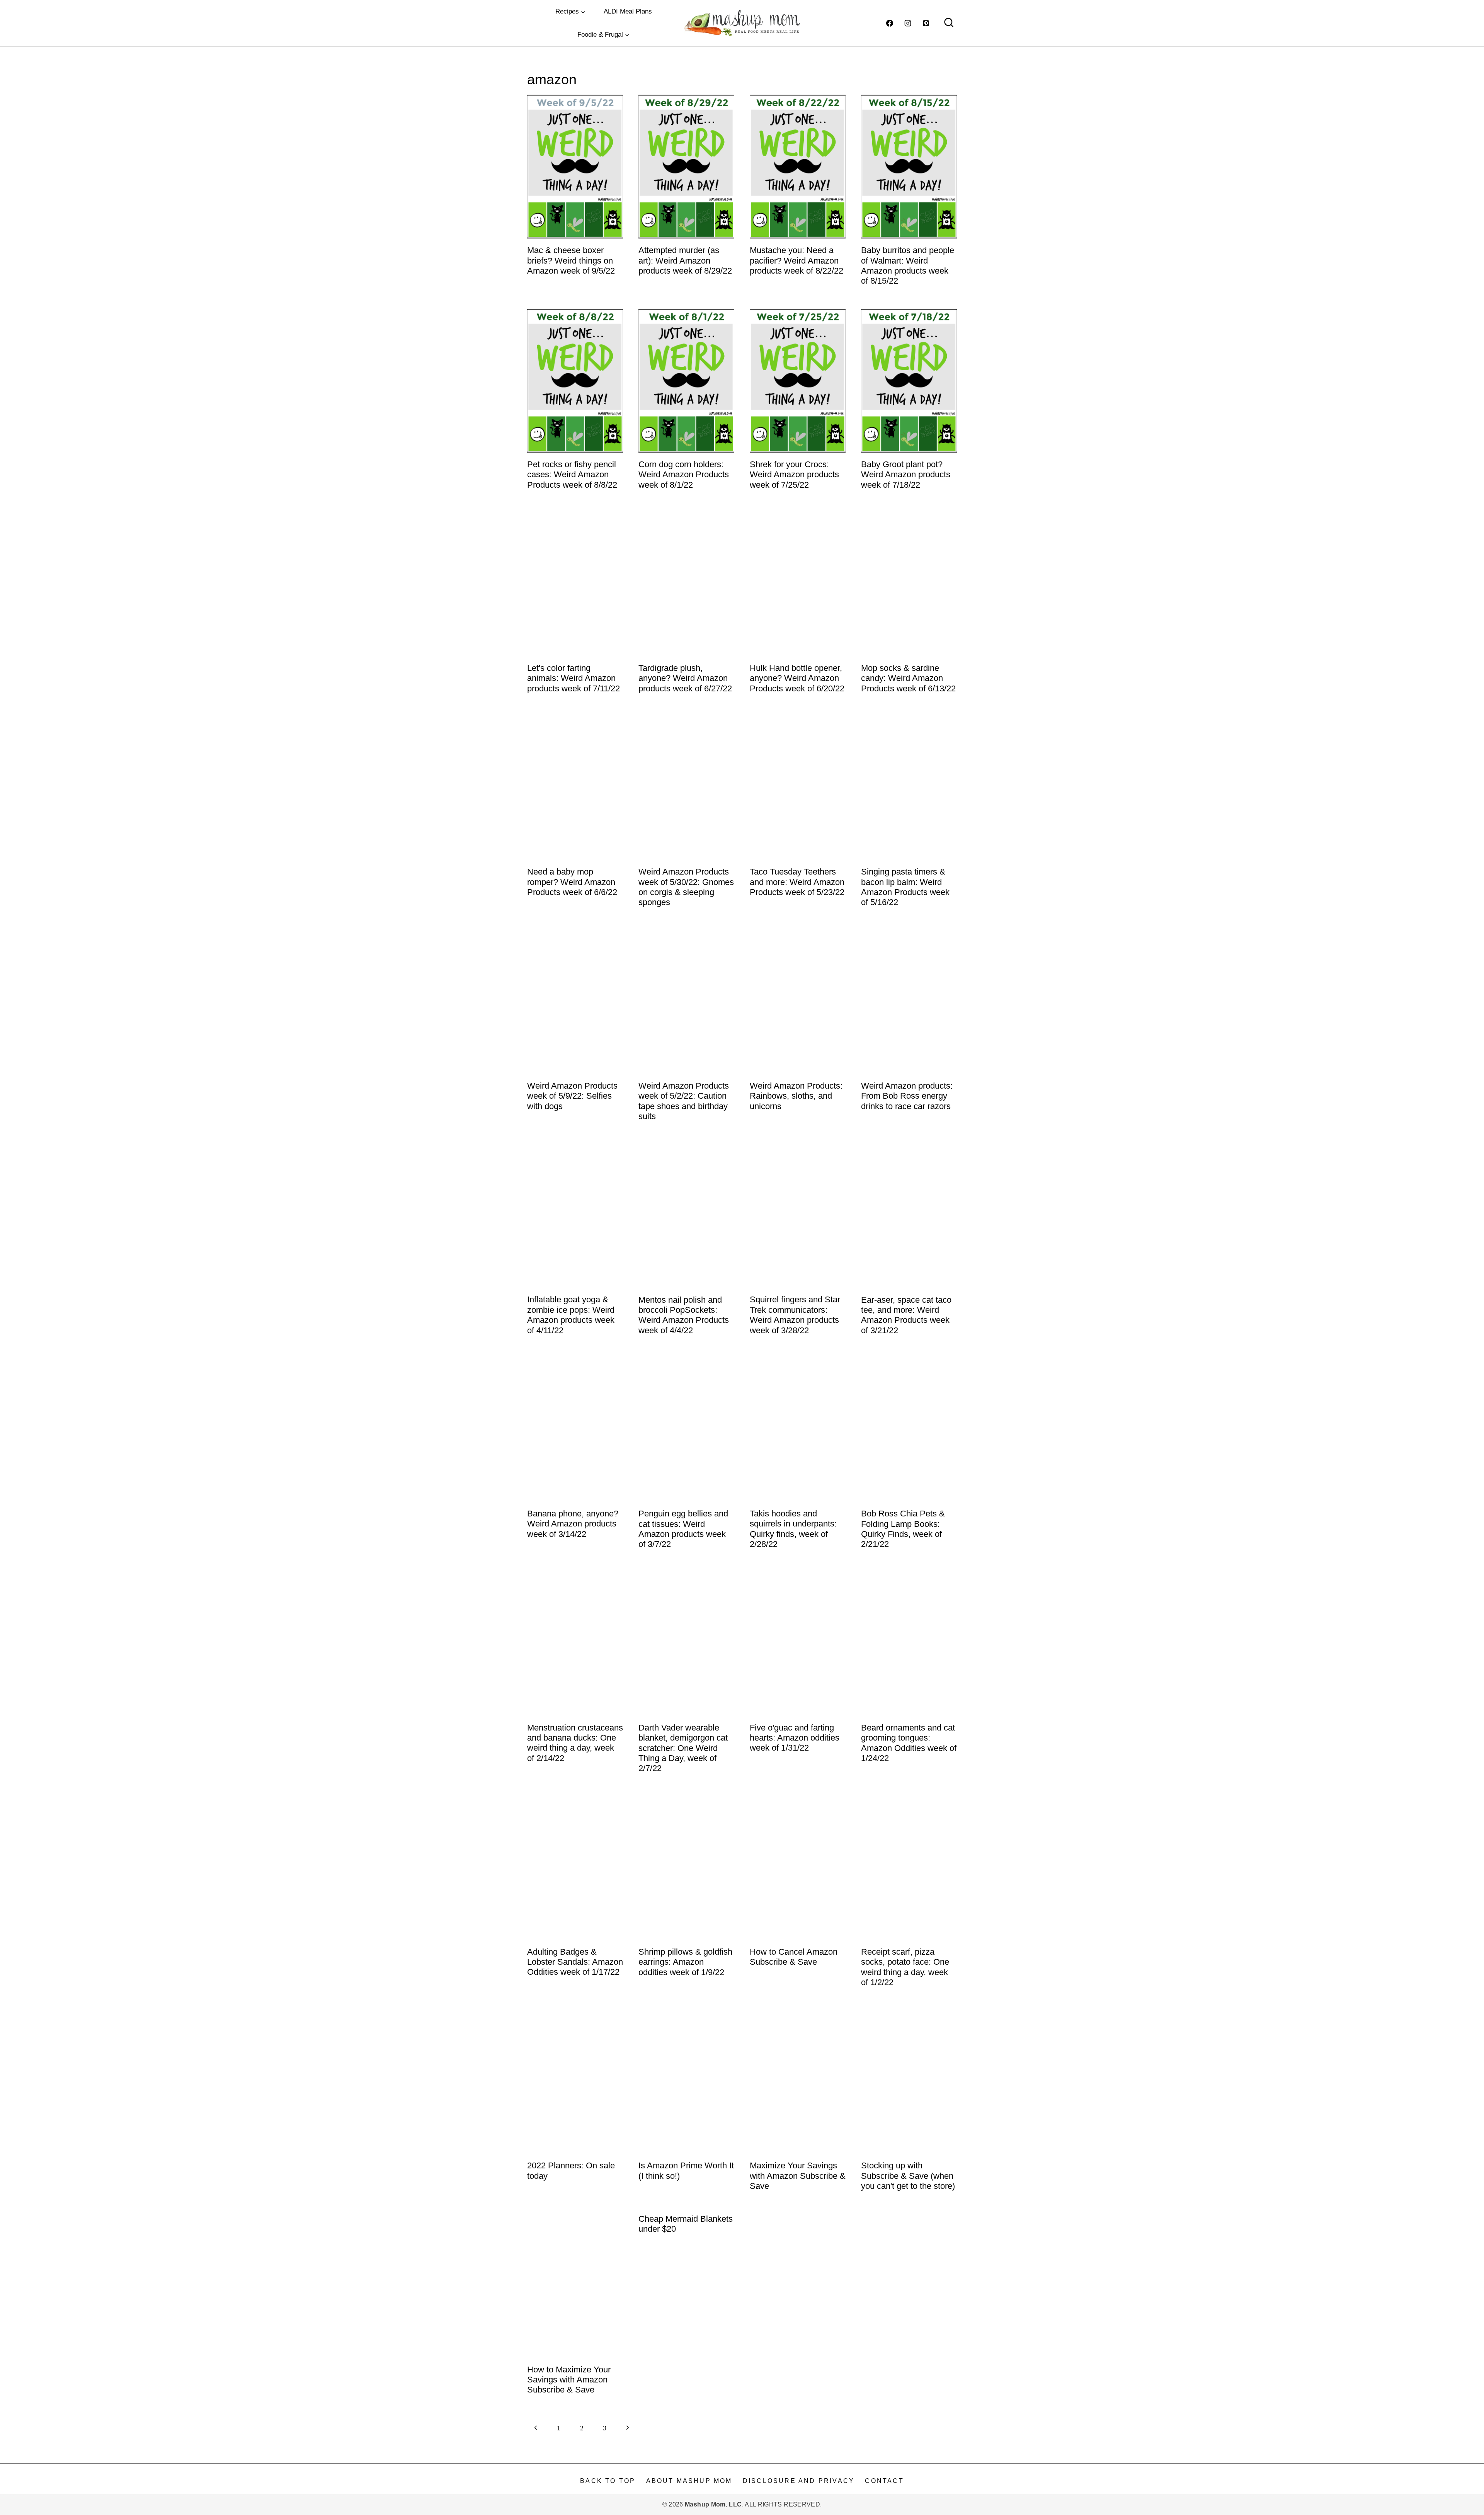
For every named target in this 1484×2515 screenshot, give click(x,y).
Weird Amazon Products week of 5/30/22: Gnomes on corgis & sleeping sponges (686, 887)
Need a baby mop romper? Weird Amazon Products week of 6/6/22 (572, 882)
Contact (884, 2481)
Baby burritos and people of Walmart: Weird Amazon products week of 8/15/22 (908, 265)
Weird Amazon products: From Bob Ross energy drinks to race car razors (907, 1096)
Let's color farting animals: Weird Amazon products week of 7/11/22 (574, 678)
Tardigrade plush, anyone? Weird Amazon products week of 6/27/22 (685, 678)
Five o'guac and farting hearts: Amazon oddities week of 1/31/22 (795, 1738)
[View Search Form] (949, 23)
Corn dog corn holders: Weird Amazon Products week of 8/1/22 (684, 475)
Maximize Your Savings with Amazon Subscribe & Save (798, 2176)
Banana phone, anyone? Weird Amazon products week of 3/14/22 (573, 1524)
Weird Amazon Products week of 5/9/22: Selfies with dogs (572, 1096)
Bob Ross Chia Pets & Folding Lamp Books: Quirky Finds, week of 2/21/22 (903, 1529)
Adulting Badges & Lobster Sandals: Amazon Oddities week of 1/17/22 (575, 1962)
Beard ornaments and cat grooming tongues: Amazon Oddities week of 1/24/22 (909, 1743)
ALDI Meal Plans (628, 11)
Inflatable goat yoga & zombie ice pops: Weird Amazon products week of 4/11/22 (571, 1315)
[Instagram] (908, 23)
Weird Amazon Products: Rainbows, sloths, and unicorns (796, 1096)
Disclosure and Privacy (799, 2481)
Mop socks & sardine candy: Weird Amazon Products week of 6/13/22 (908, 678)
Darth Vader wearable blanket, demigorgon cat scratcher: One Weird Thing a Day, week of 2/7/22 (683, 1748)
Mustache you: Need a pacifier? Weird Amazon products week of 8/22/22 (796, 260)
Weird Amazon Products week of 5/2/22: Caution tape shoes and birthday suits (684, 1101)
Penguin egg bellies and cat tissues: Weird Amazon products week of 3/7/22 (683, 1529)
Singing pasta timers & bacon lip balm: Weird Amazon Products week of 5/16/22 (905, 887)
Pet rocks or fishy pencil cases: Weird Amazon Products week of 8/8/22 (572, 475)
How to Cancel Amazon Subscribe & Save (794, 1957)
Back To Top (608, 2481)
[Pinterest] (926, 23)
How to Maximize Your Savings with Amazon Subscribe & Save (569, 2380)
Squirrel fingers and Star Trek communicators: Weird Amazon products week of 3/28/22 (795, 1315)
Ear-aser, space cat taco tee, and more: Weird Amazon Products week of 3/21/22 (906, 1315)
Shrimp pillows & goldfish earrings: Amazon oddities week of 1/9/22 (685, 1962)
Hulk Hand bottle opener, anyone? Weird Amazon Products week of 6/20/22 (797, 678)
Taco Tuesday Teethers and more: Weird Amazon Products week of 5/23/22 (797, 882)
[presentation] (575, 167)
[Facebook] (890, 23)
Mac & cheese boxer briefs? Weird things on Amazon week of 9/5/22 (571, 260)
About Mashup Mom (689, 2481)
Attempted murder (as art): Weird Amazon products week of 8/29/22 (685, 260)
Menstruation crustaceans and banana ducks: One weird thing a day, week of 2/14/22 (575, 1743)
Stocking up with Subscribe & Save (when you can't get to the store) (908, 2176)
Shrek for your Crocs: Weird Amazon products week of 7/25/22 (794, 475)
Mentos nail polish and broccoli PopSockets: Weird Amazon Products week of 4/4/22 (684, 1315)
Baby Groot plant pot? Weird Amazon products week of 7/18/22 (906, 475)
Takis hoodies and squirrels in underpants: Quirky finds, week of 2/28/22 (793, 1529)
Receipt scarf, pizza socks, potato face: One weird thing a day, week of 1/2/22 (905, 1967)
